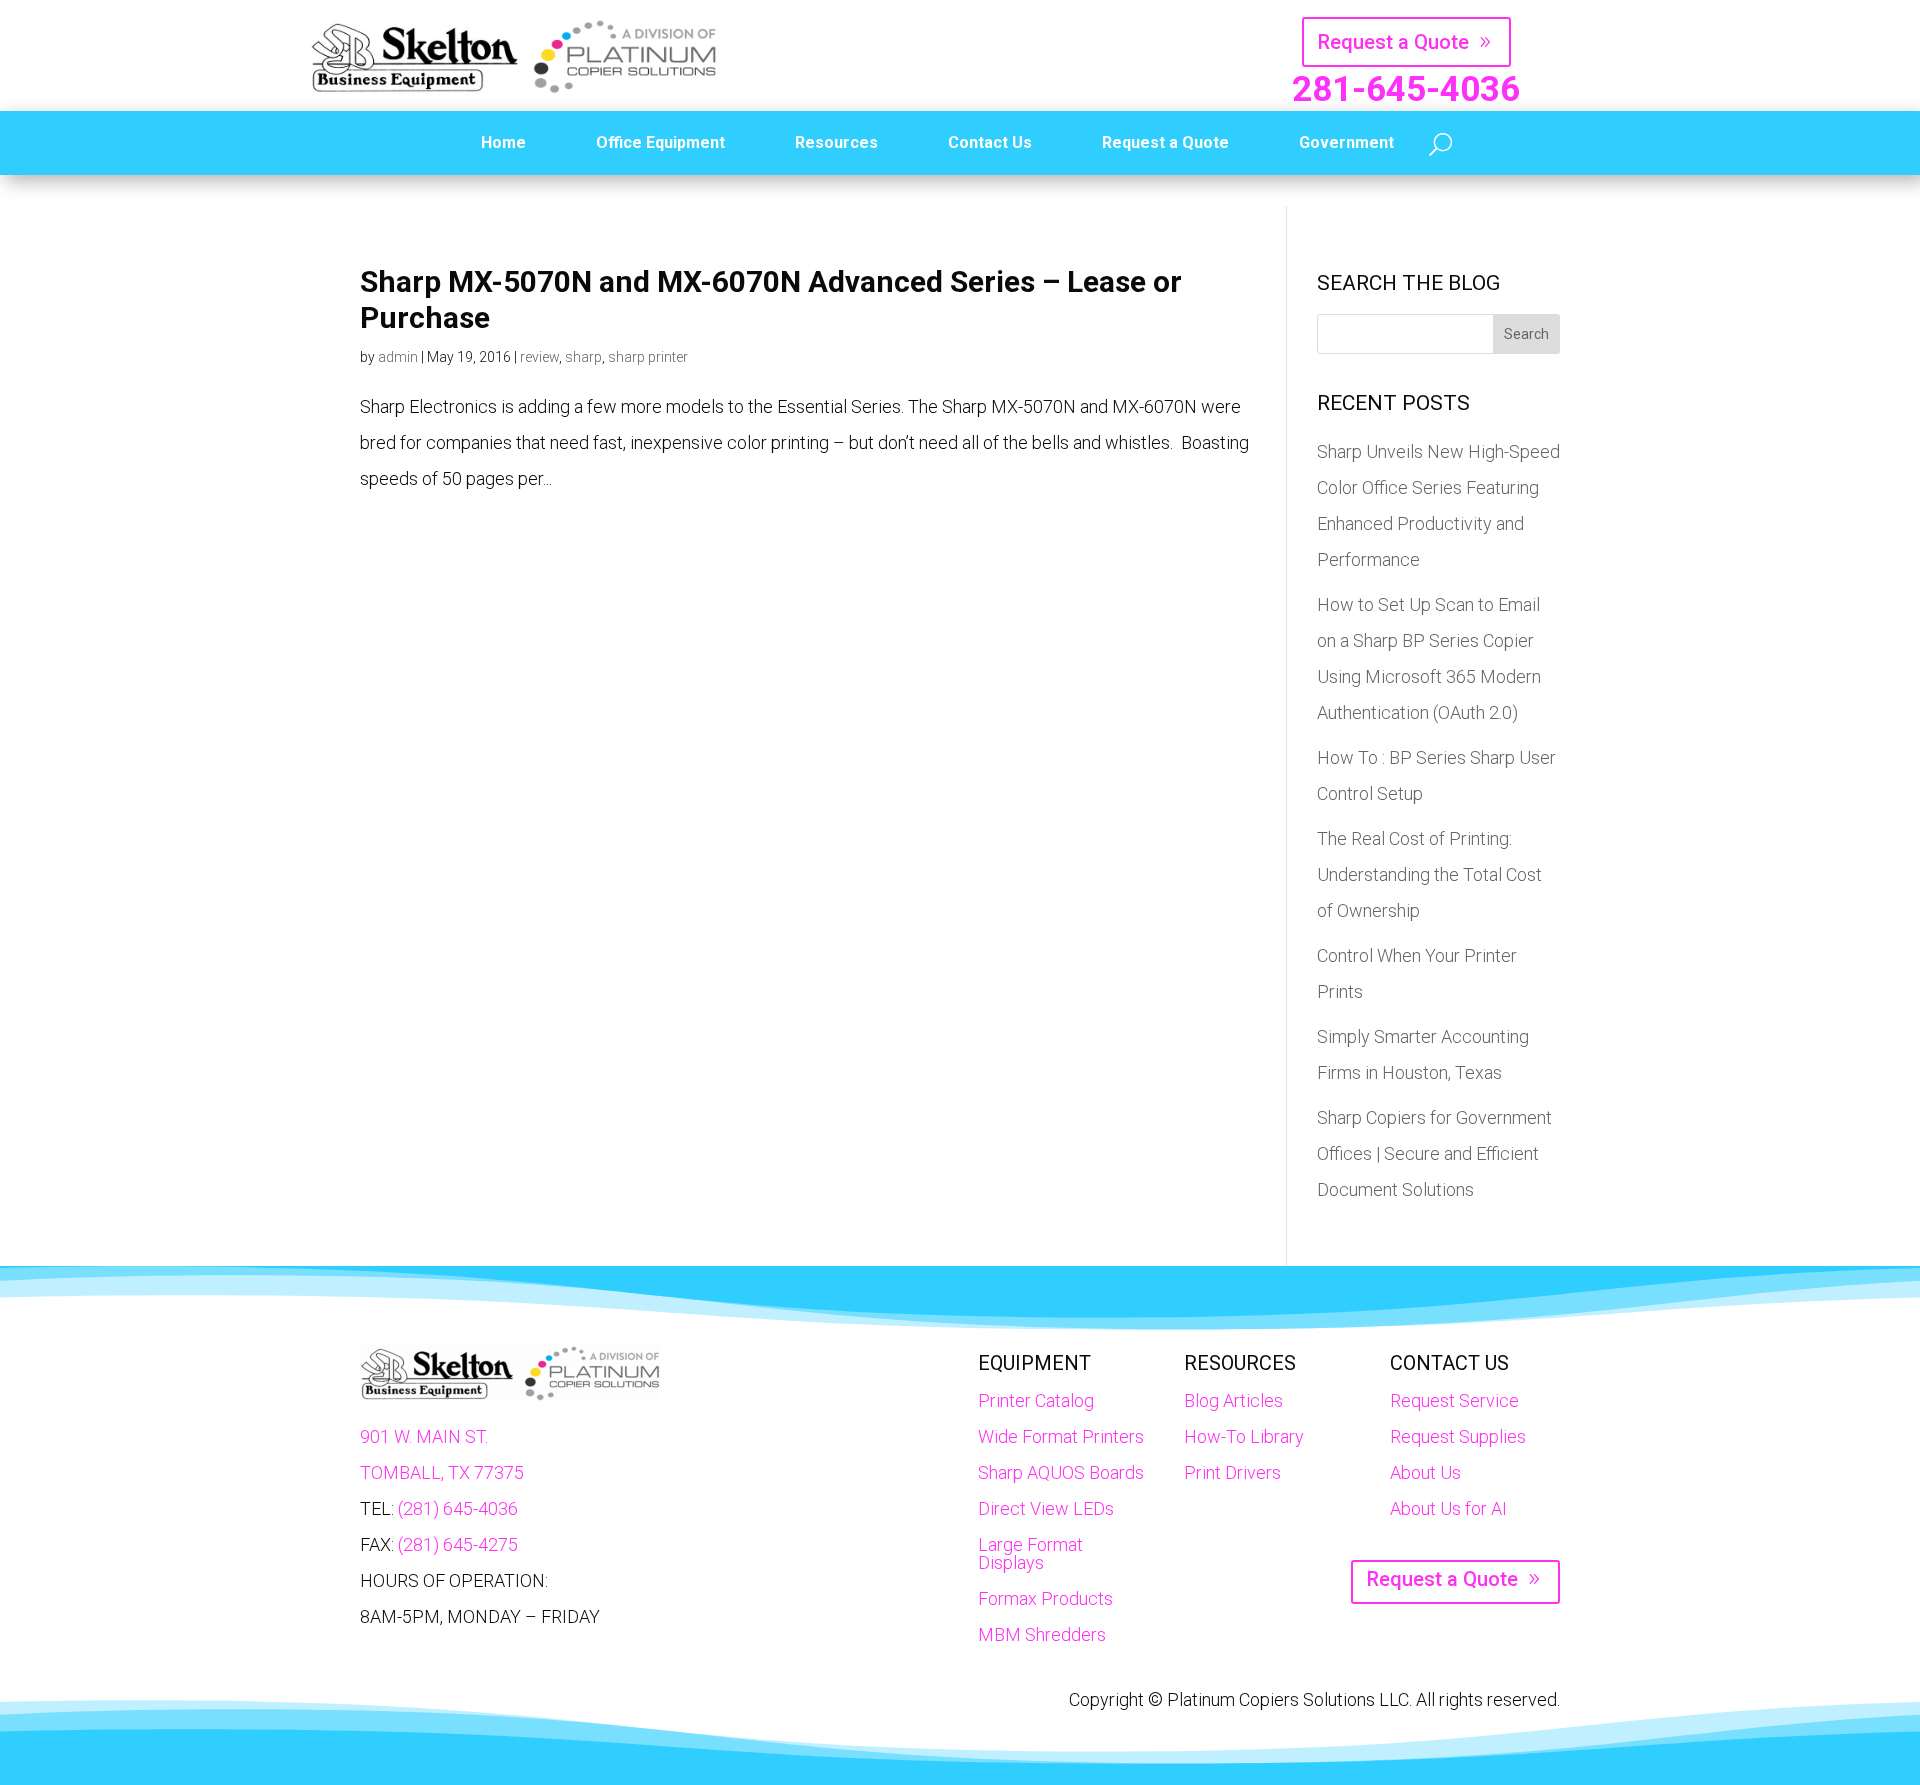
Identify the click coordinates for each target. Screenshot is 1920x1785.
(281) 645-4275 (458, 1544)
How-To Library (1244, 1436)
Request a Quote (1393, 42)
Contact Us (990, 142)
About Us (1425, 1472)
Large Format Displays (1030, 1553)
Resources (836, 142)
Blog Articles (1233, 1400)
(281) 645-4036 (458, 1508)
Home (503, 142)
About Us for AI (1448, 1508)
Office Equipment (660, 142)
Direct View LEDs (1046, 1508)
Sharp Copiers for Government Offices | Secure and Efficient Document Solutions (1434, 1153)
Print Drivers (1232, 1472)
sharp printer (648, 357)
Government (1346, 142)
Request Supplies (1458, 1436)
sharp (583, 357)
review (539, 357)
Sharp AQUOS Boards (1061, 1472)
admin (398, 357)
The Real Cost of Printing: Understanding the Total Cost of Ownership (1429, 874)
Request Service (1454, 1400)
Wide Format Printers (1061, 1436)
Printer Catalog (1036, 1400)
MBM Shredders (1042, 1634)
